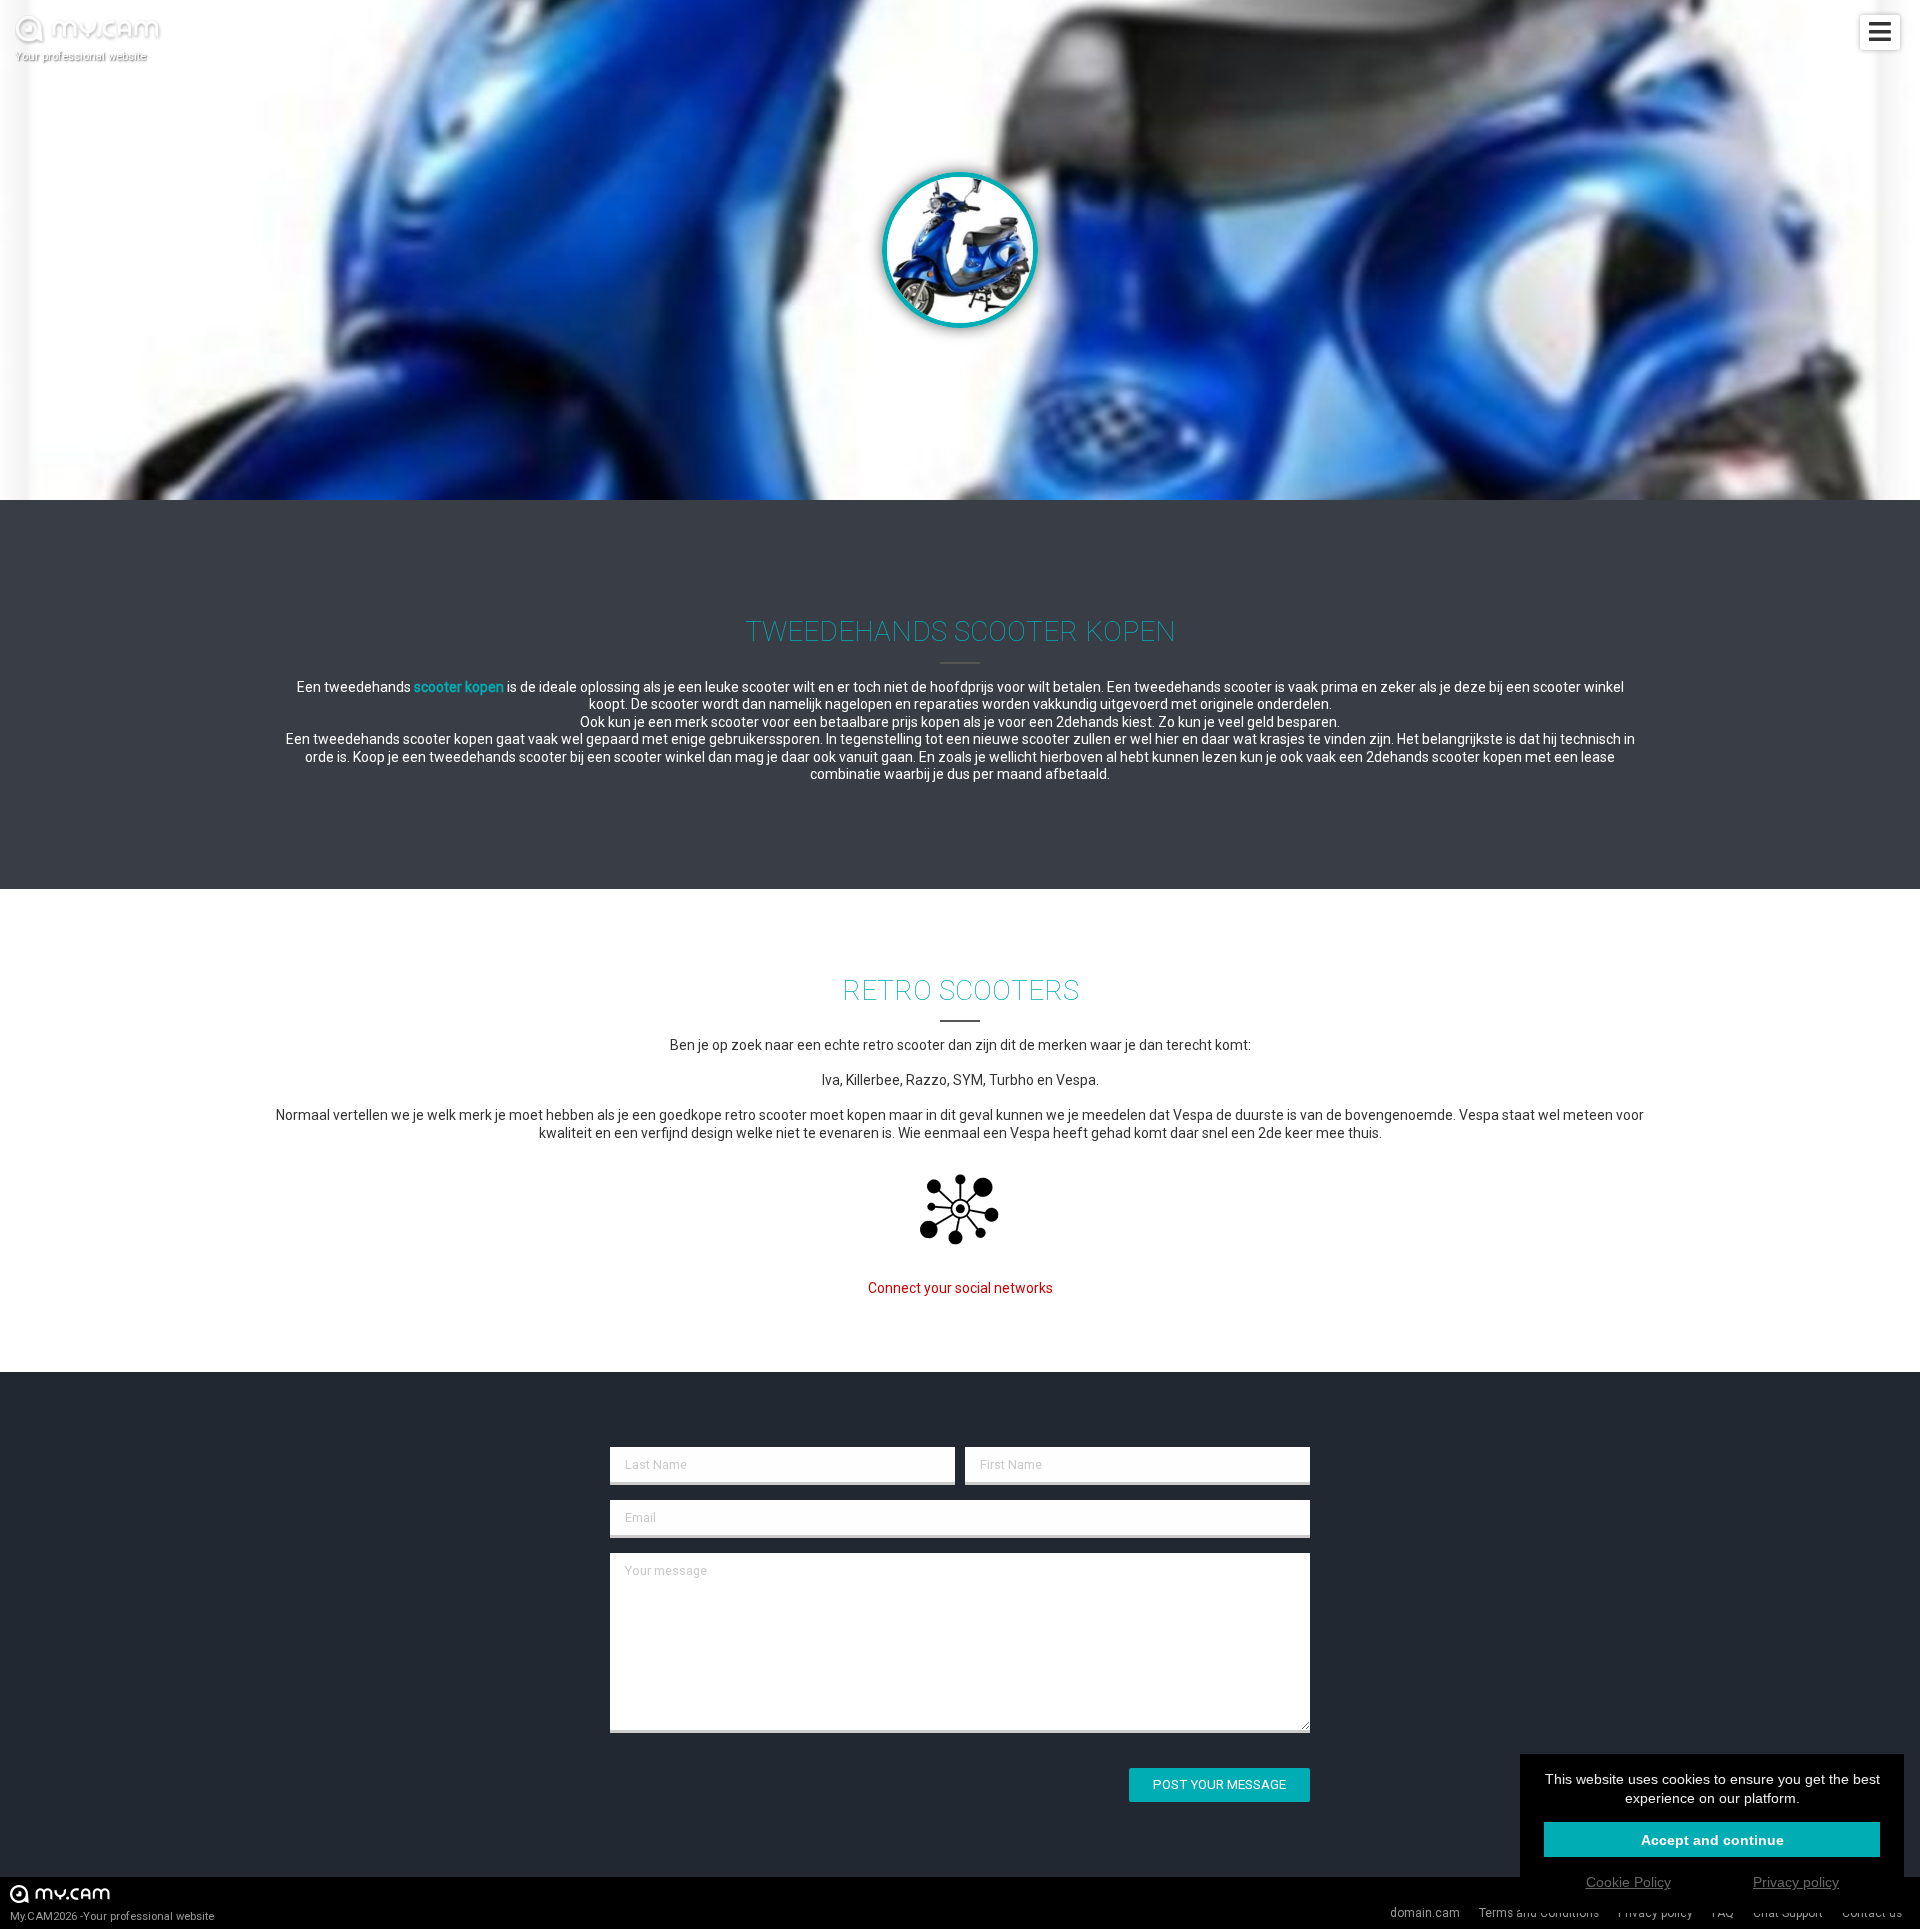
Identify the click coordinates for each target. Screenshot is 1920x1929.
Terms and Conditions (1539, 1913)
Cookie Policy (1628, 1882)
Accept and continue (1712, 1840)
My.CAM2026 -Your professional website (112, 1916)
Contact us (1872, 1913)
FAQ (1723, 1913)
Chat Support (1788, 1913)
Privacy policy (1655, 1913)
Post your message (1219, 1784)
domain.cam (1425, 1913)
